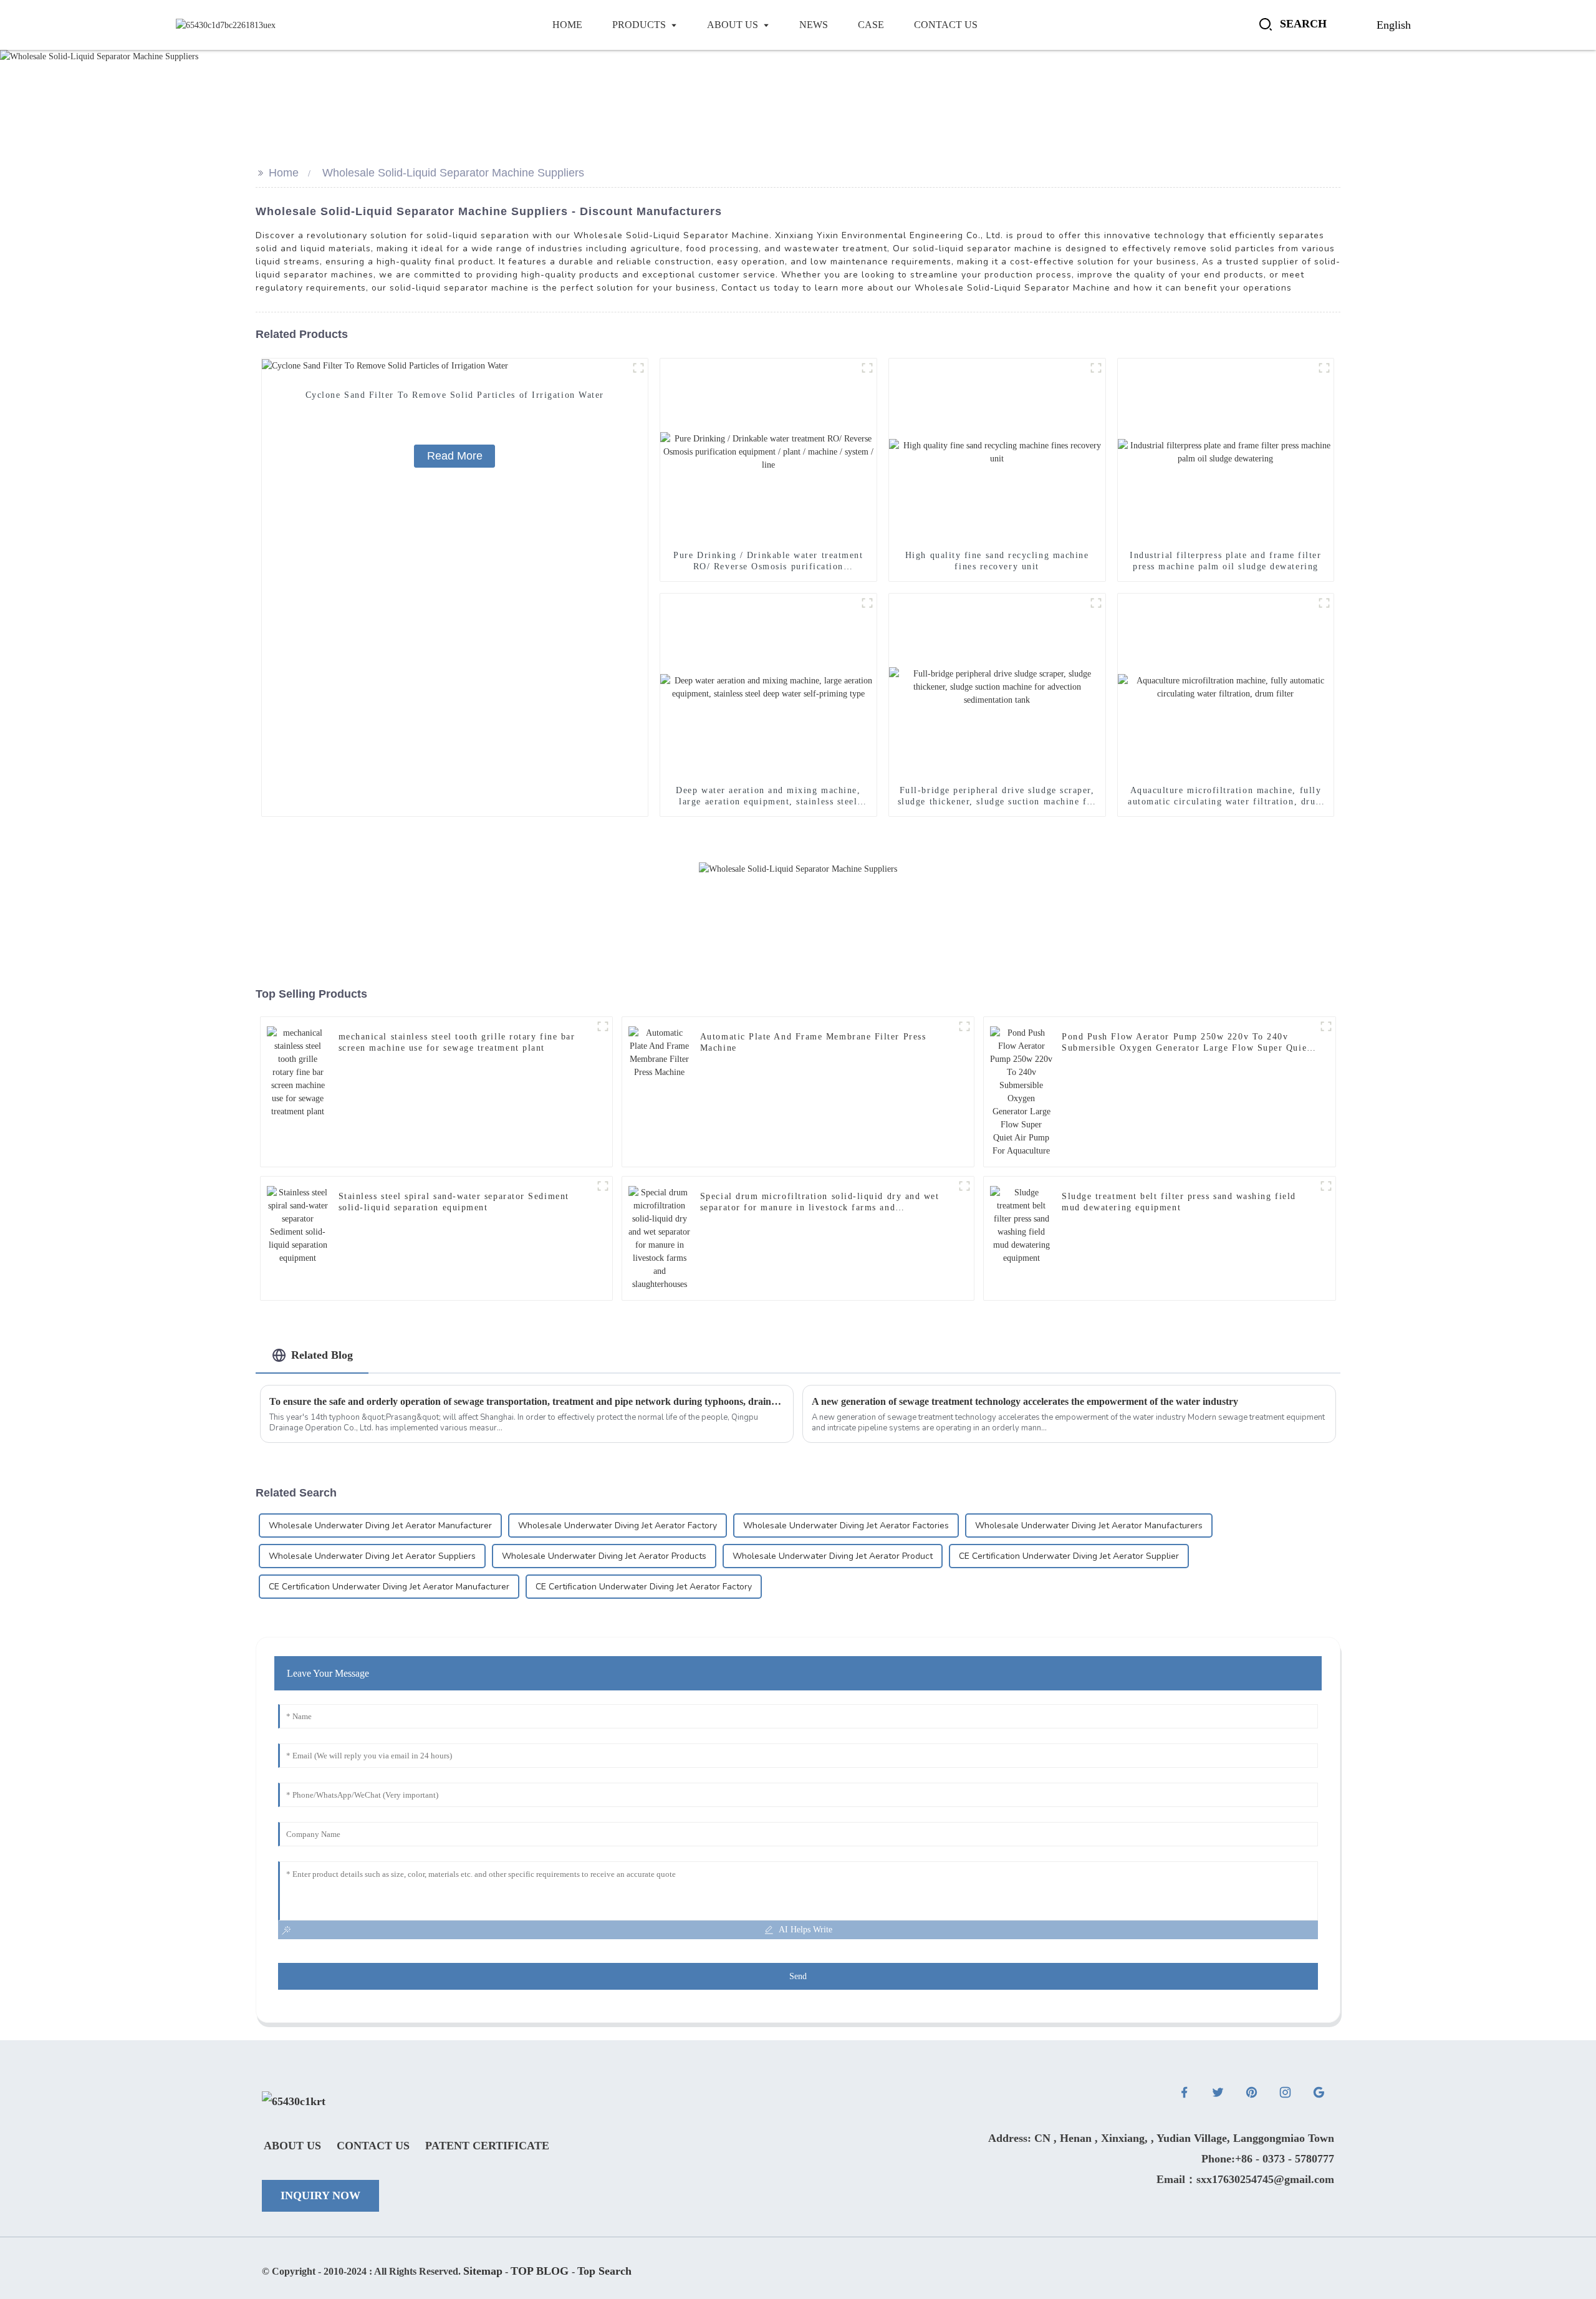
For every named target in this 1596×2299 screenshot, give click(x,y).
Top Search (604, 2271)
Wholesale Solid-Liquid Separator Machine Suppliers (453, 173)
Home (284, 173)
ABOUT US (292, 2146)
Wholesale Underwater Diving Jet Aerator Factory (618, 1525)
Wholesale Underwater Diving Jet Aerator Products (604, 1556)
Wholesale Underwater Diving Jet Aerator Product (833, 1556)
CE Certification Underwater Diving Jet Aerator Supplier (1069, 1556)
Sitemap (483, 2271)
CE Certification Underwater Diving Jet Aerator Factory (644, 1587)
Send (798, 1976)
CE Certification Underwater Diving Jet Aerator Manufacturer (389, 1587)
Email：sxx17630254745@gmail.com (1245, 2179)
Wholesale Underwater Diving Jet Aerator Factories (846, 1525)
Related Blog (322, 1355)
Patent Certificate (487, 2146)
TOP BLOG (541, 2271)
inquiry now (320, 2195)
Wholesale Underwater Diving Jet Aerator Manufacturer (380, 1525)
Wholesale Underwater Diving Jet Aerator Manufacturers (1089, 1525)
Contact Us (373, 2146)
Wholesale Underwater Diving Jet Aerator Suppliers (372, 1556)
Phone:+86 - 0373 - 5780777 (1268, 2159)
